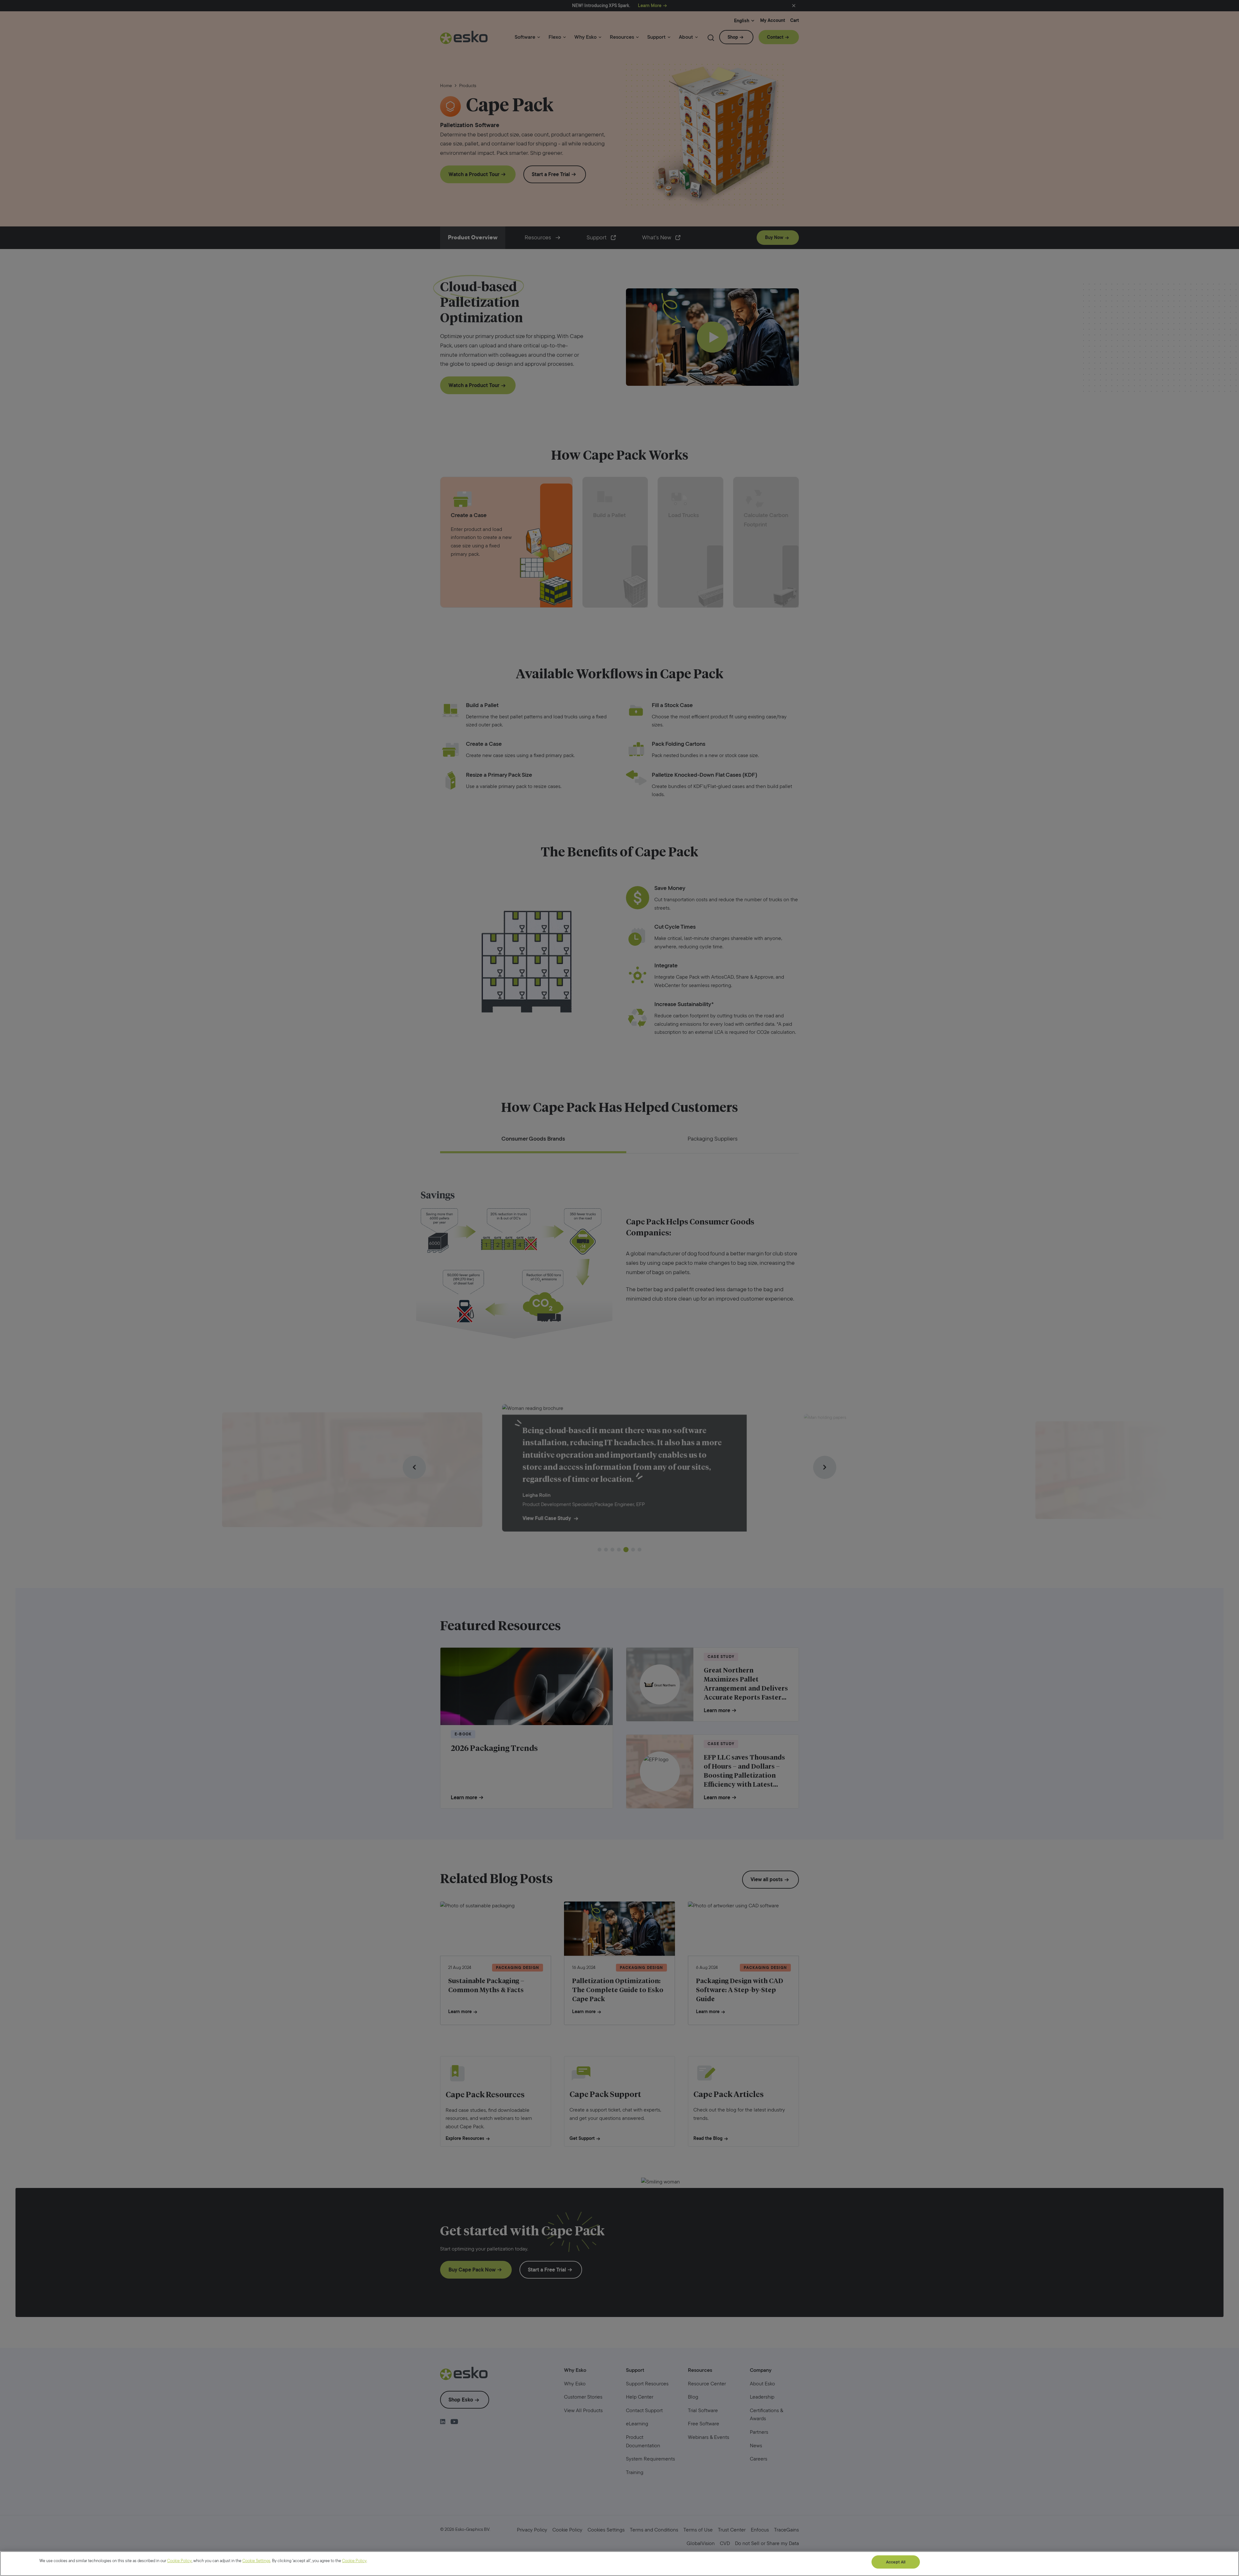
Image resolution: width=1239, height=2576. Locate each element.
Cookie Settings (256, 2561)
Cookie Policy (179, 2561)
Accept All (896, 2562)
